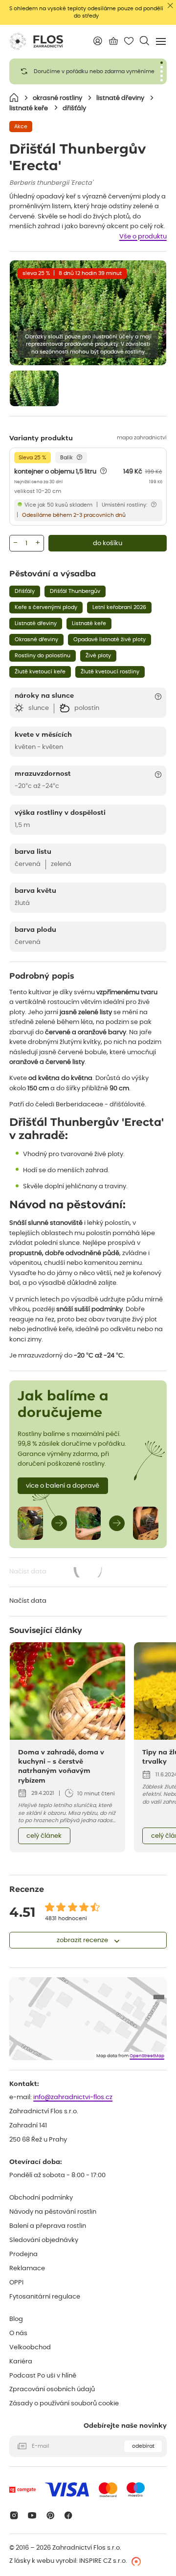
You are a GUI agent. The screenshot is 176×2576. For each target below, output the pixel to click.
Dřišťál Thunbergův (75, 591)
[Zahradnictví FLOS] (36, 41)
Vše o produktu (143, 237)
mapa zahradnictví (142, 438)
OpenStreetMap (147, 2056)
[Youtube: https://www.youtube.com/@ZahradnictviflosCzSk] (32, 2515)
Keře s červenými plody (46, 607)
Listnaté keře (89, 623)
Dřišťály (25, 591)
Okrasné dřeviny (36, 639)
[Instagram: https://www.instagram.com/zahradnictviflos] (14, 2515)
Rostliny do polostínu (43, 656)
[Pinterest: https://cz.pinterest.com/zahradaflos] (50, 2515)
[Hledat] (144, 41)
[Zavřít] (170, 6)
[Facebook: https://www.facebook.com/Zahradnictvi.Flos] (69, 2515)
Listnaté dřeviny (36, 623)
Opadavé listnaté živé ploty (110, 639)
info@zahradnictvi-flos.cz (73, 2097)
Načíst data (56, 1573)
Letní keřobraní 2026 (119, 607)
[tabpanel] (88, 71)
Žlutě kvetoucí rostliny (110, 672)
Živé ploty (98, 656)
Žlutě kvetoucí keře (40, 672)
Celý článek (44, 1836)
